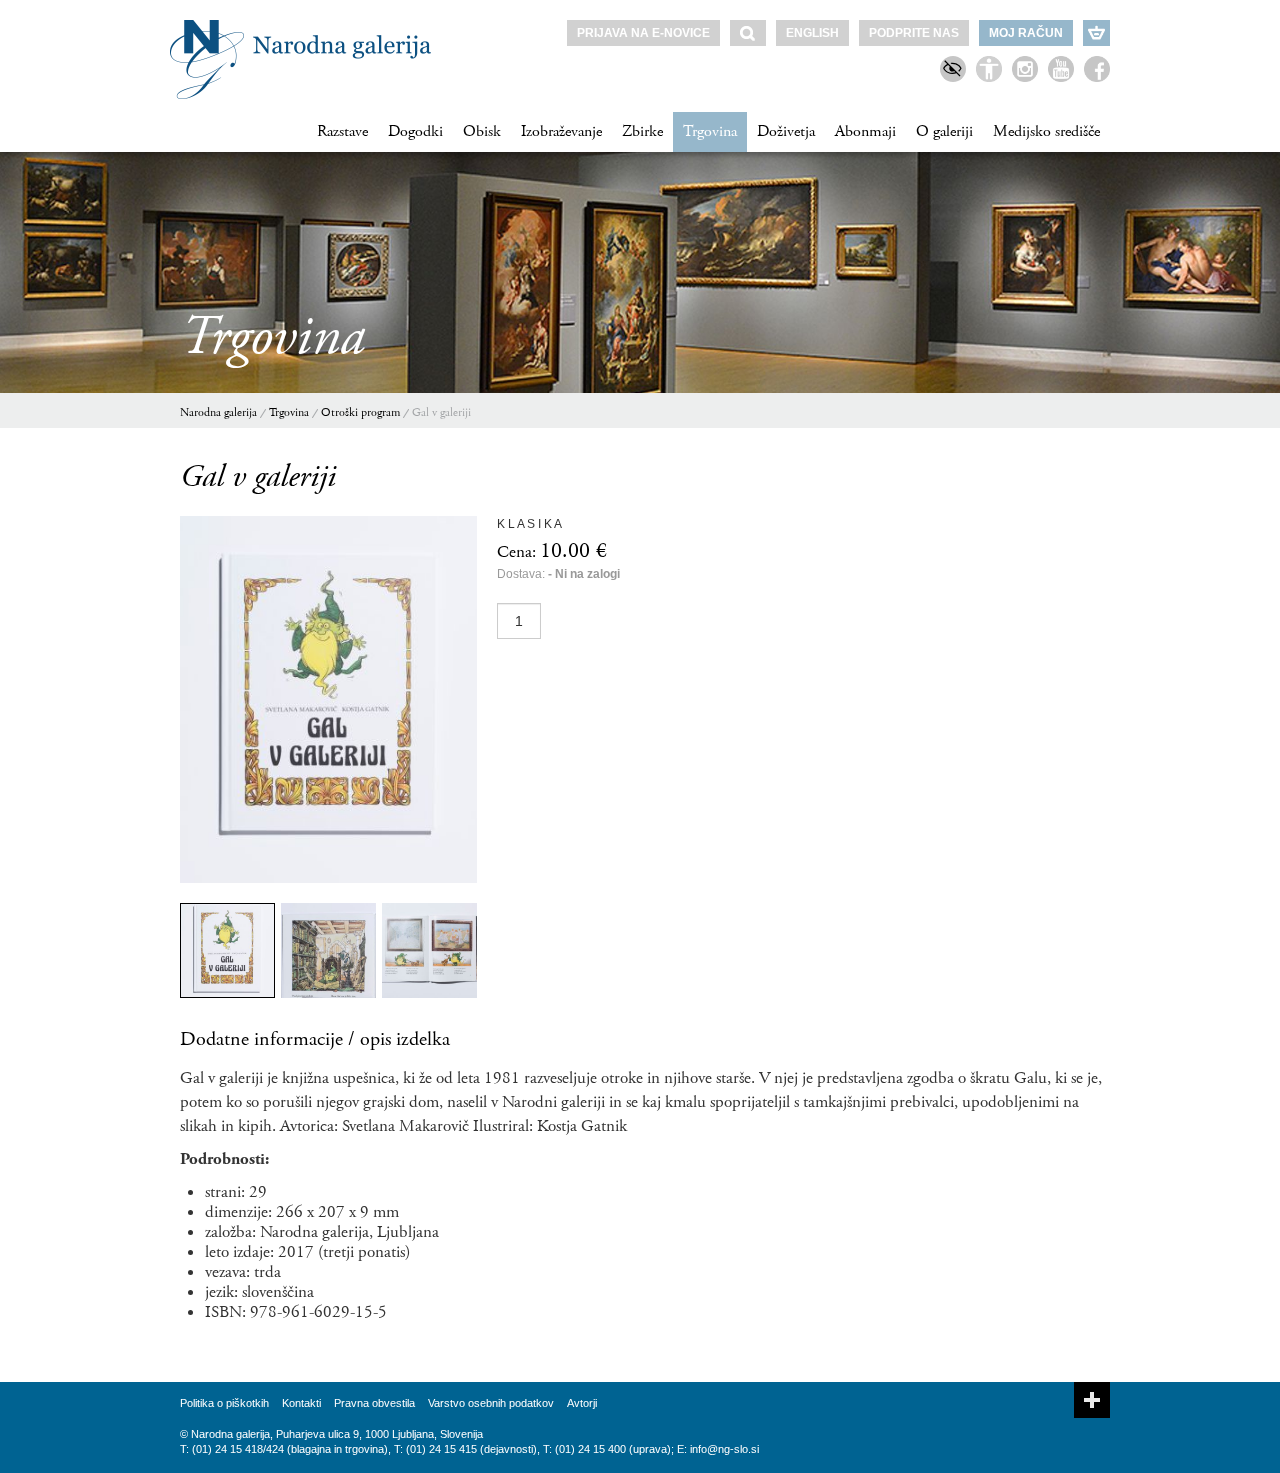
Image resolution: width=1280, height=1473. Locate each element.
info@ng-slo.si (724, 1449)
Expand (1092, 1400)
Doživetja (786, 131)
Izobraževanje (561, 131)
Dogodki (415, 131)
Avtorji (582, 1403)
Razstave (342, 131)
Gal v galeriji (441, 412)
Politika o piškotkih (224, 1403)
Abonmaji (865, 131)
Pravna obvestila (374, 1403)
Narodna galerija (218, 412)
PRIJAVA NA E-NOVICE (643, 33)
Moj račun (1026, 33)
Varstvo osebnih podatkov (491, 1403)
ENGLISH (812, 33)
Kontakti (301, 1403)
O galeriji (944, 131)
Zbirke (642, 131)
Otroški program (360, 412)
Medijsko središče (1046, 131)
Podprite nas (914, 33)
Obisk (482, 131)
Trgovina (710, 131)
